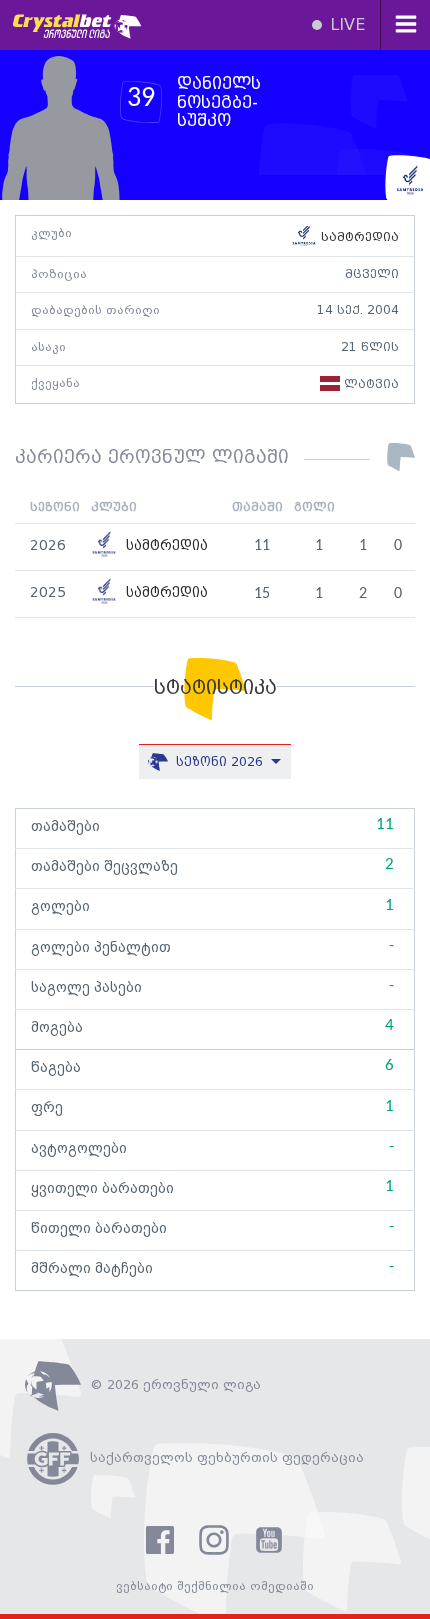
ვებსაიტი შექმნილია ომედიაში (215, 1586)
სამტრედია (358, 237)
